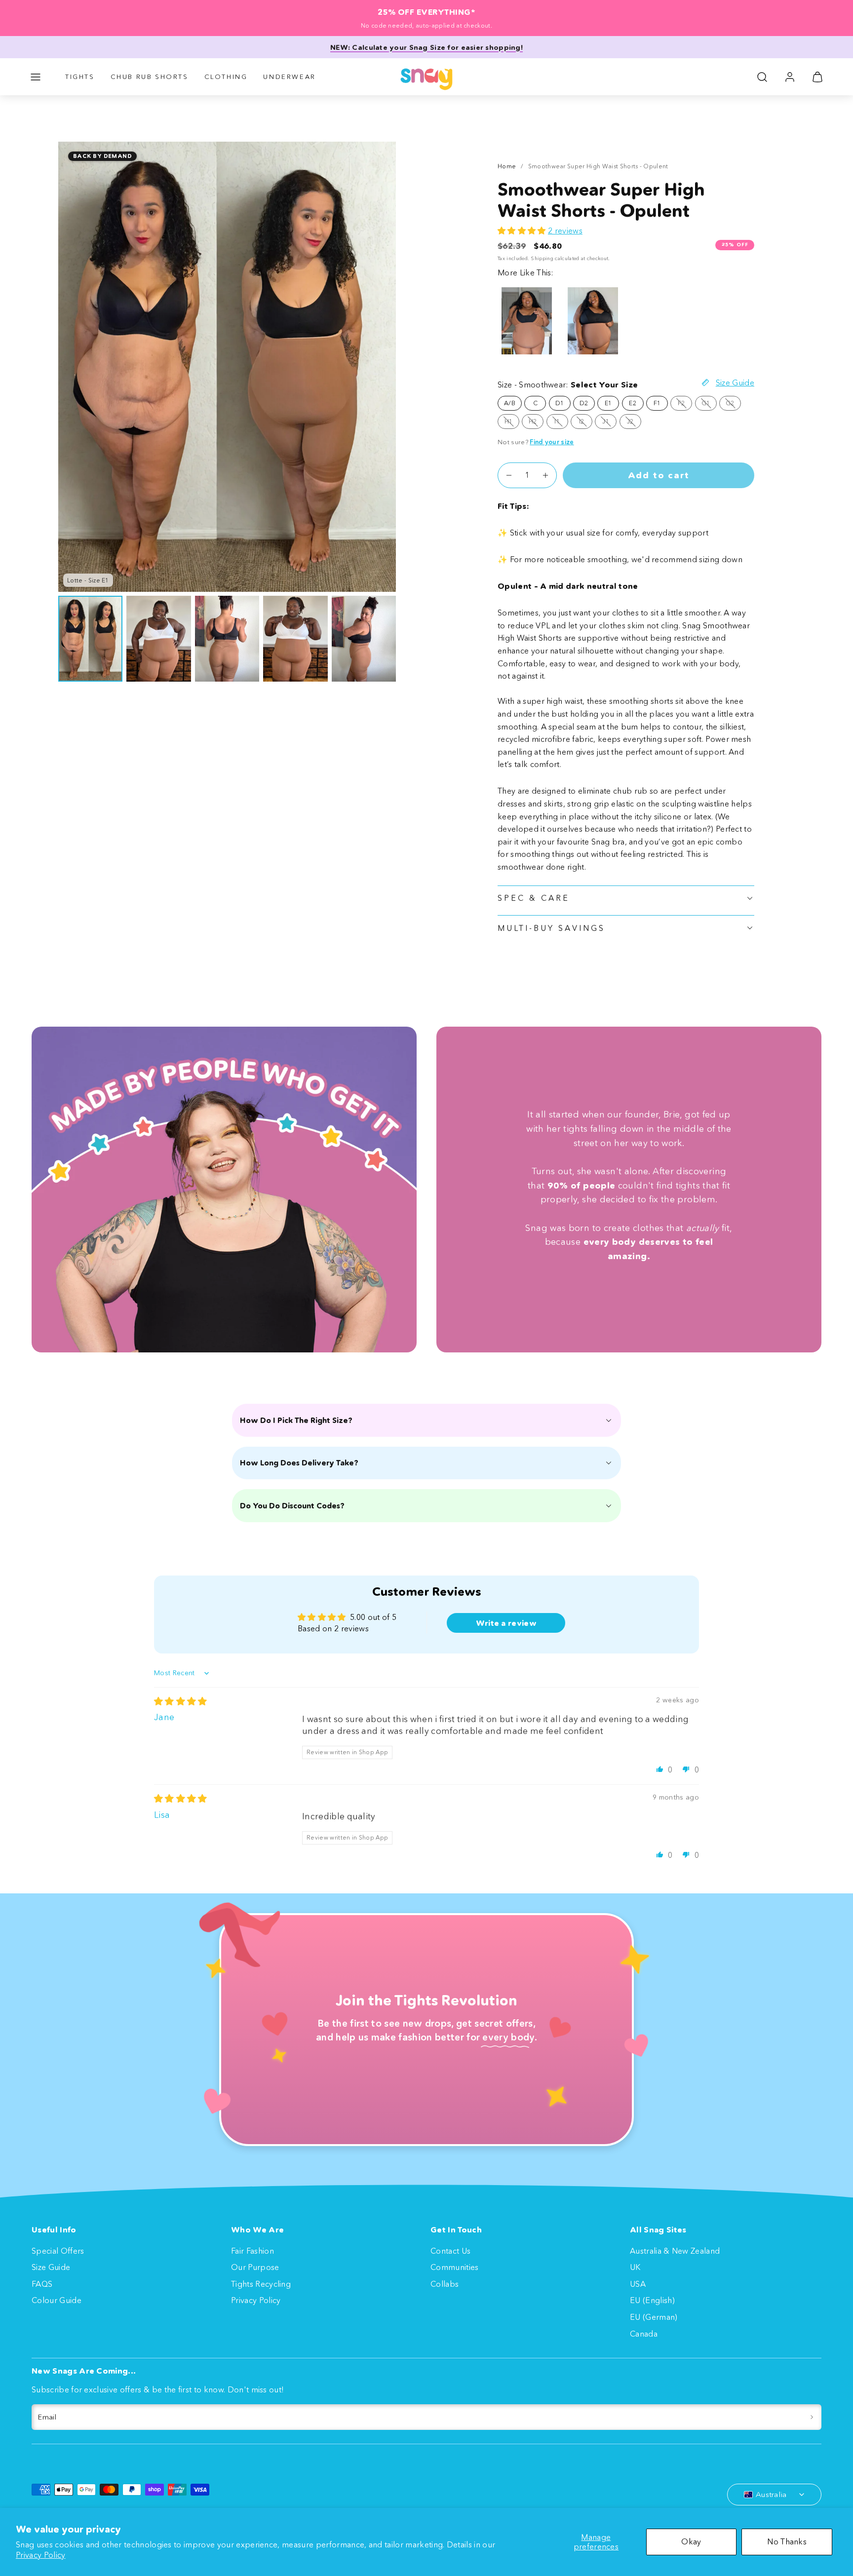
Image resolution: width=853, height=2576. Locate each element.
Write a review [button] (506, 1623)
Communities (455, 2267)
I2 (586, 423)
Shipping (542, 258)
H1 (512, 423)
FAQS (42, 2284)
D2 (584, 403)
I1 (561, 423)
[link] (790, 77)
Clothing (226, 77)
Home (507, 166)
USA (638, 2284)
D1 (560, 403)
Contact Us (450, 2251)
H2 (536, 423)
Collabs (445, 2284)
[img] (181, 1701)
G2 (733, 405)
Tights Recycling (261, 2284)
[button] (36, 77)
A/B (510, 403)
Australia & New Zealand (675, 2251)
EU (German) (654, 2317)
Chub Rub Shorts (150, 77)
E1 (608, 403)
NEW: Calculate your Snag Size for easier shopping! (426, 47)
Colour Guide (57, 2300)
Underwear (289, 77)
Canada (644, 2334)
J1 (609, 423)
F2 (685, 405)
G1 (709, 405)
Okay (691, 2541)
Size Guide (51, 2267)
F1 (657, 403)
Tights (80, 77)
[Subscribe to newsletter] (812, 2417)
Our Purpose (255, 2267)
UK (635, 2267)
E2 (633, 403)
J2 (634, 423)
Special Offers (58, 2251)
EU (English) (652, 2300)
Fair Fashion (252, 2251)
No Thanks (787, 2541)
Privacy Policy (40, 2555)
